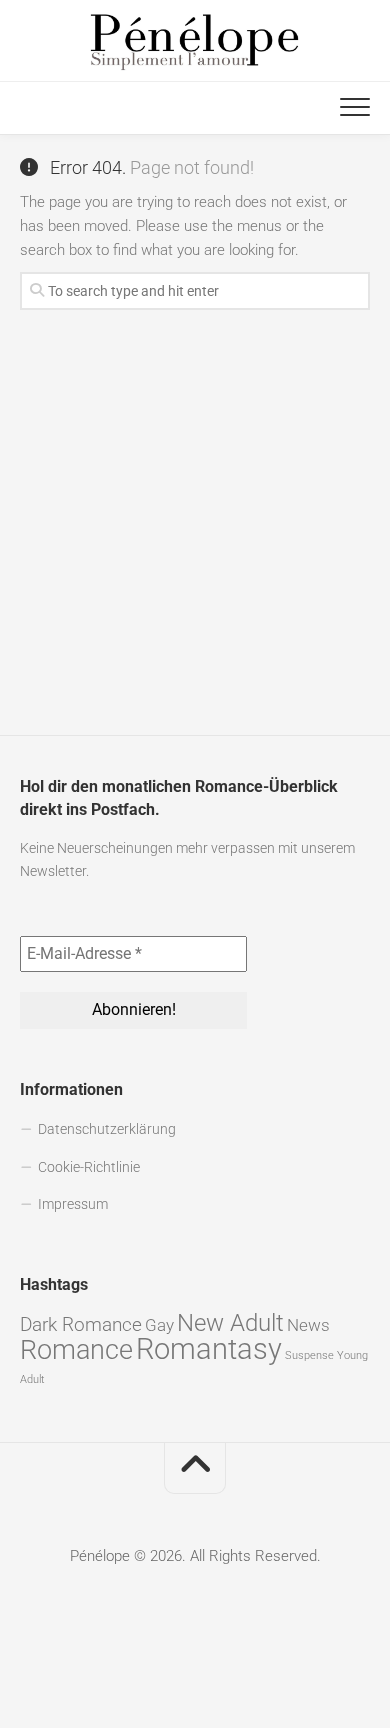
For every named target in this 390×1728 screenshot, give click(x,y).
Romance (76, 1350)
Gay (159, 1325)
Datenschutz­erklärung (107, 1129)
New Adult (230, 1323)
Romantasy (209, 1349)
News (308, 1325)
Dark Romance (81, 1324)
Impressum (73, 1204)
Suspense (309, 1355)
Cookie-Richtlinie (89, 1167)
